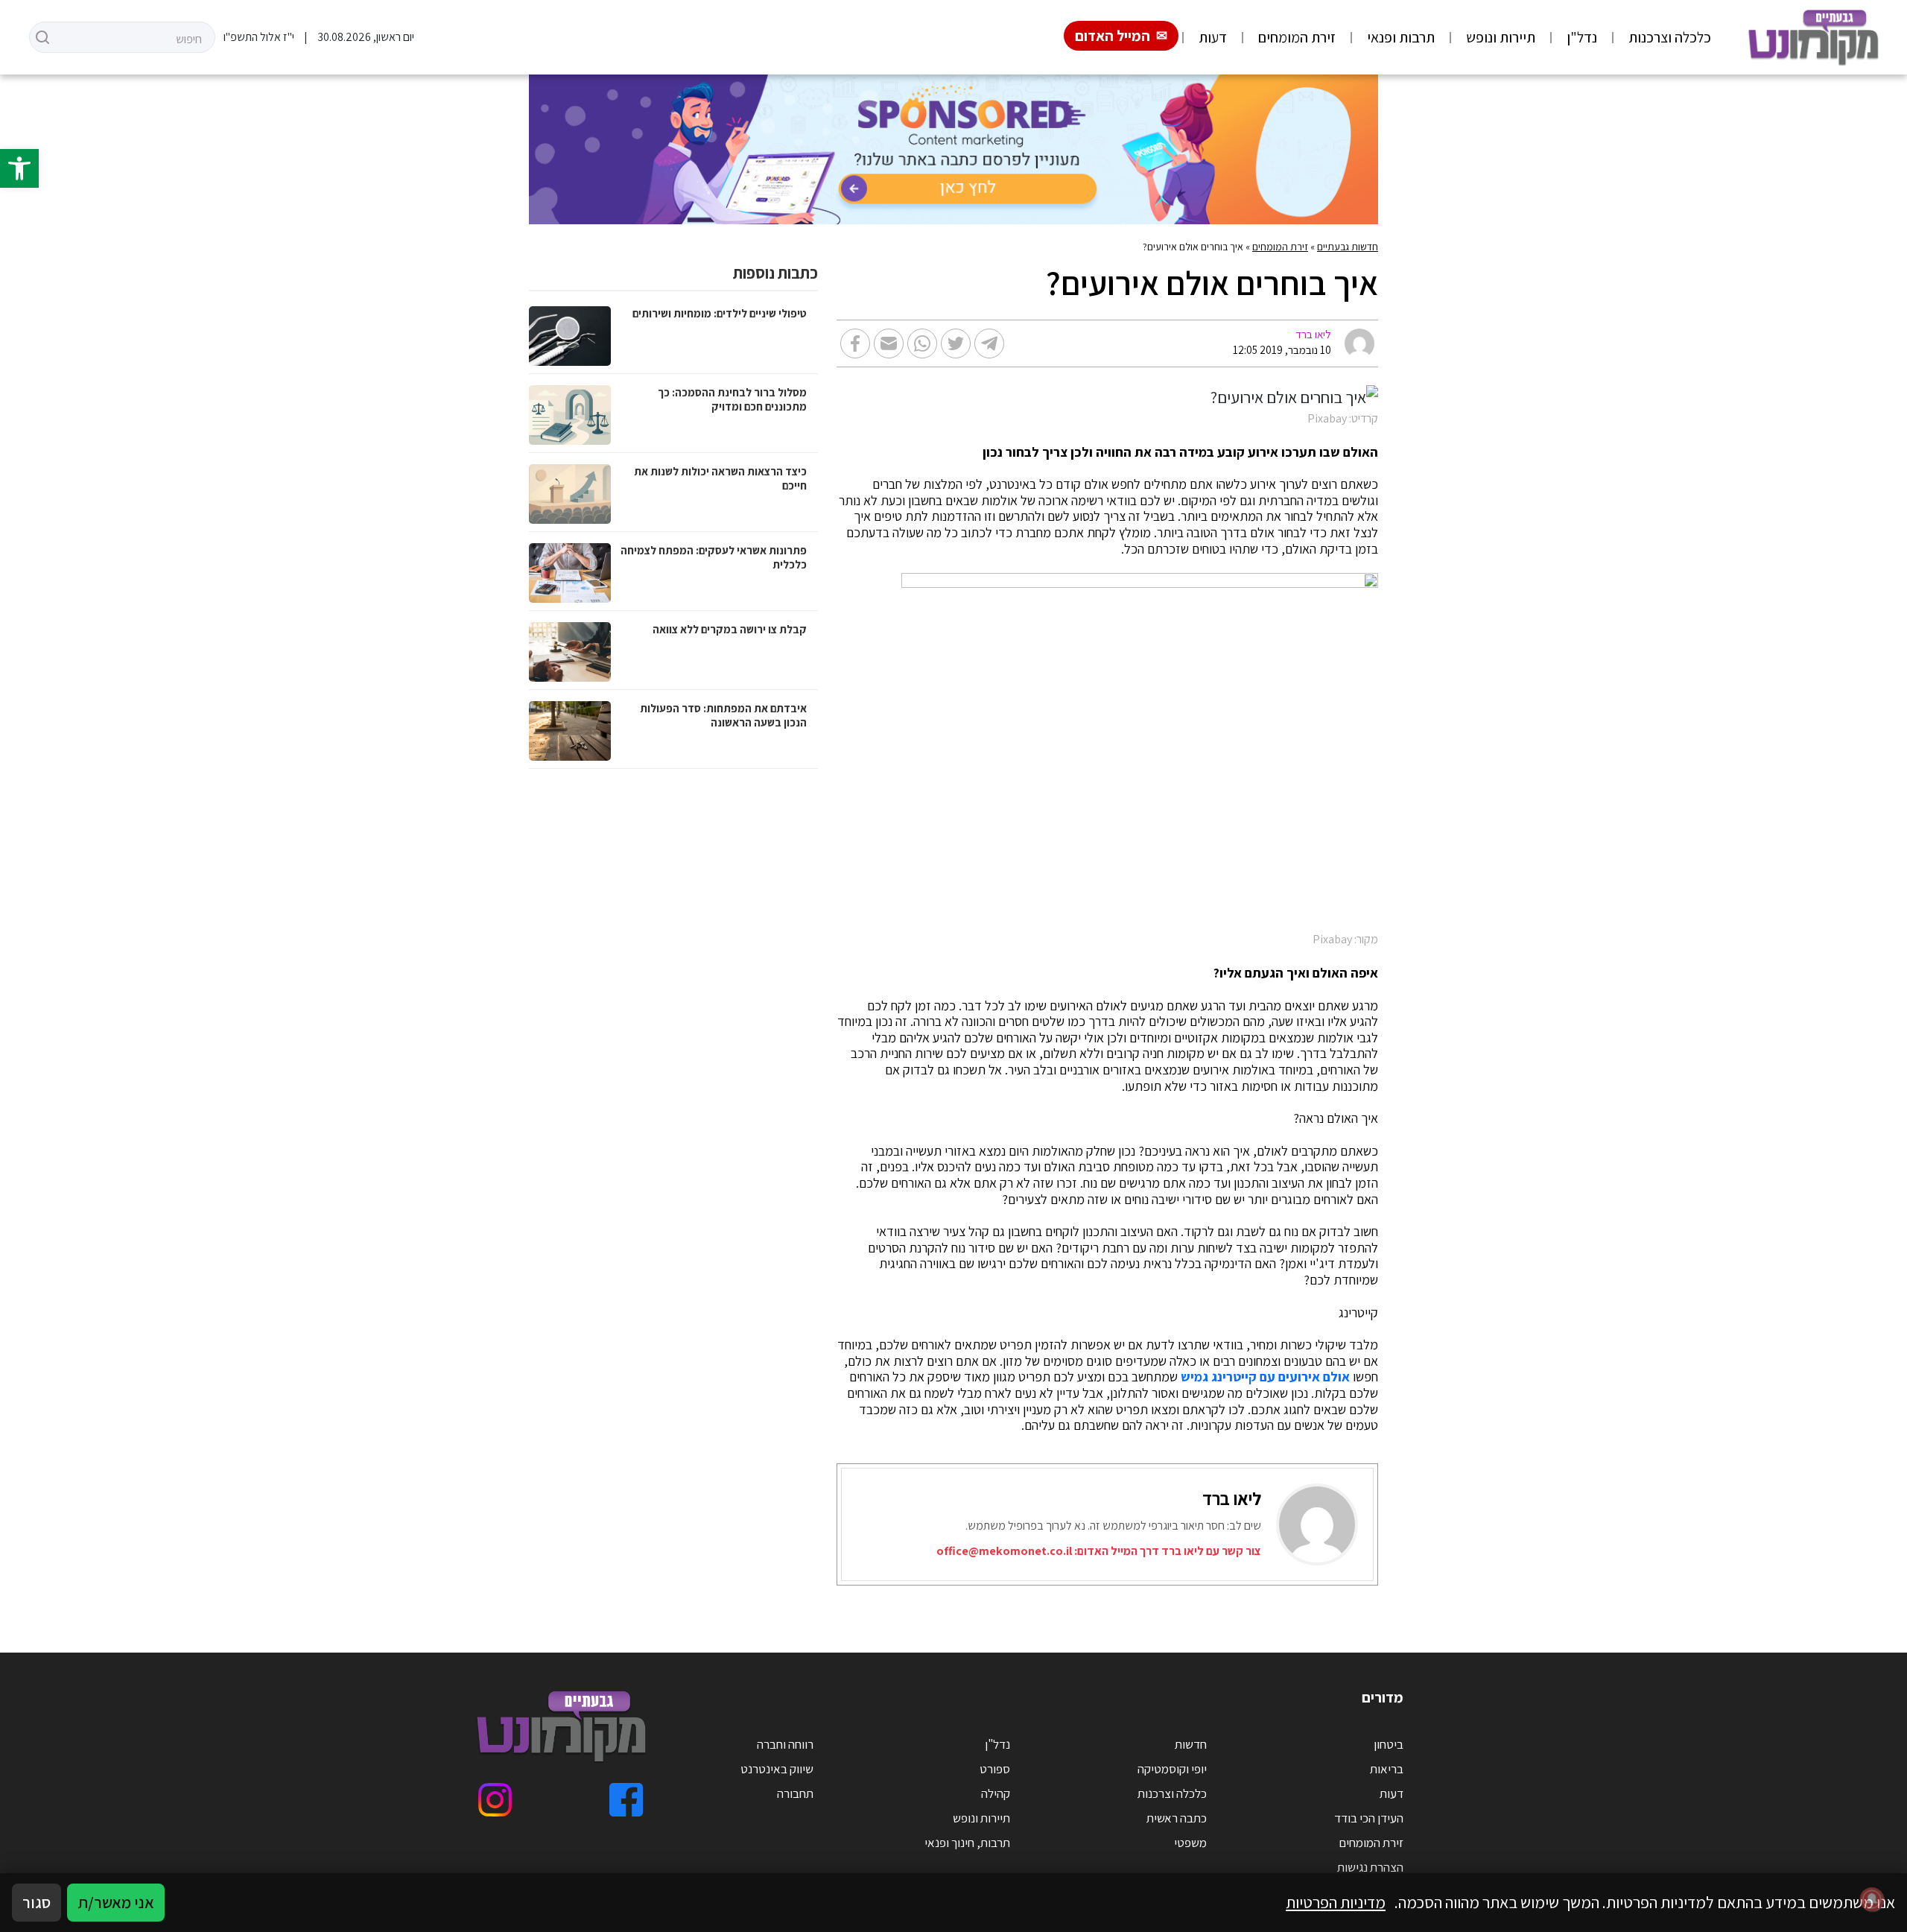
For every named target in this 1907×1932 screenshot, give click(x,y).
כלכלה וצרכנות (1670, 37)
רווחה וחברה (785, 1744)
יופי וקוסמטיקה (1172, 1769)
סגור (37, 1902)
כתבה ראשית (1177, 1818)
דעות (1213, 37)
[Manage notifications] (1872, 1899)
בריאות (1387, 1769)
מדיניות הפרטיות (1336, 1902)
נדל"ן (1582, 37)
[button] (19, 168)
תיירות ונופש (1501, 37)
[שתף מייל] (889, 343)
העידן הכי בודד (1369, 1818)
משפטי (1190, 1843)
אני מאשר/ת (116, 1902)
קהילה (996, 1793)
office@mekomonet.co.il (1004, 1551)
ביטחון (1389, 1744)
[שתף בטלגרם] (989, 343)
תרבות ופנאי (1401, 37)
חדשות (1191, 1744)
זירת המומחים (1297, 37)
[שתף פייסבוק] (855, 343)
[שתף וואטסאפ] (922, 343)
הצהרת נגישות (1370, 1867)
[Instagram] (495, 1800)
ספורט (995, 1769)
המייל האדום (1113, 36)
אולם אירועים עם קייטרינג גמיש (1265, 1377)
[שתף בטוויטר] (956, 343)
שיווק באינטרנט (777, 1769)
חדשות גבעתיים (1348, 247)
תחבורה (795, 1793)
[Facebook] (626, 1800)
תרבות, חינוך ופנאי (967, 1843)
